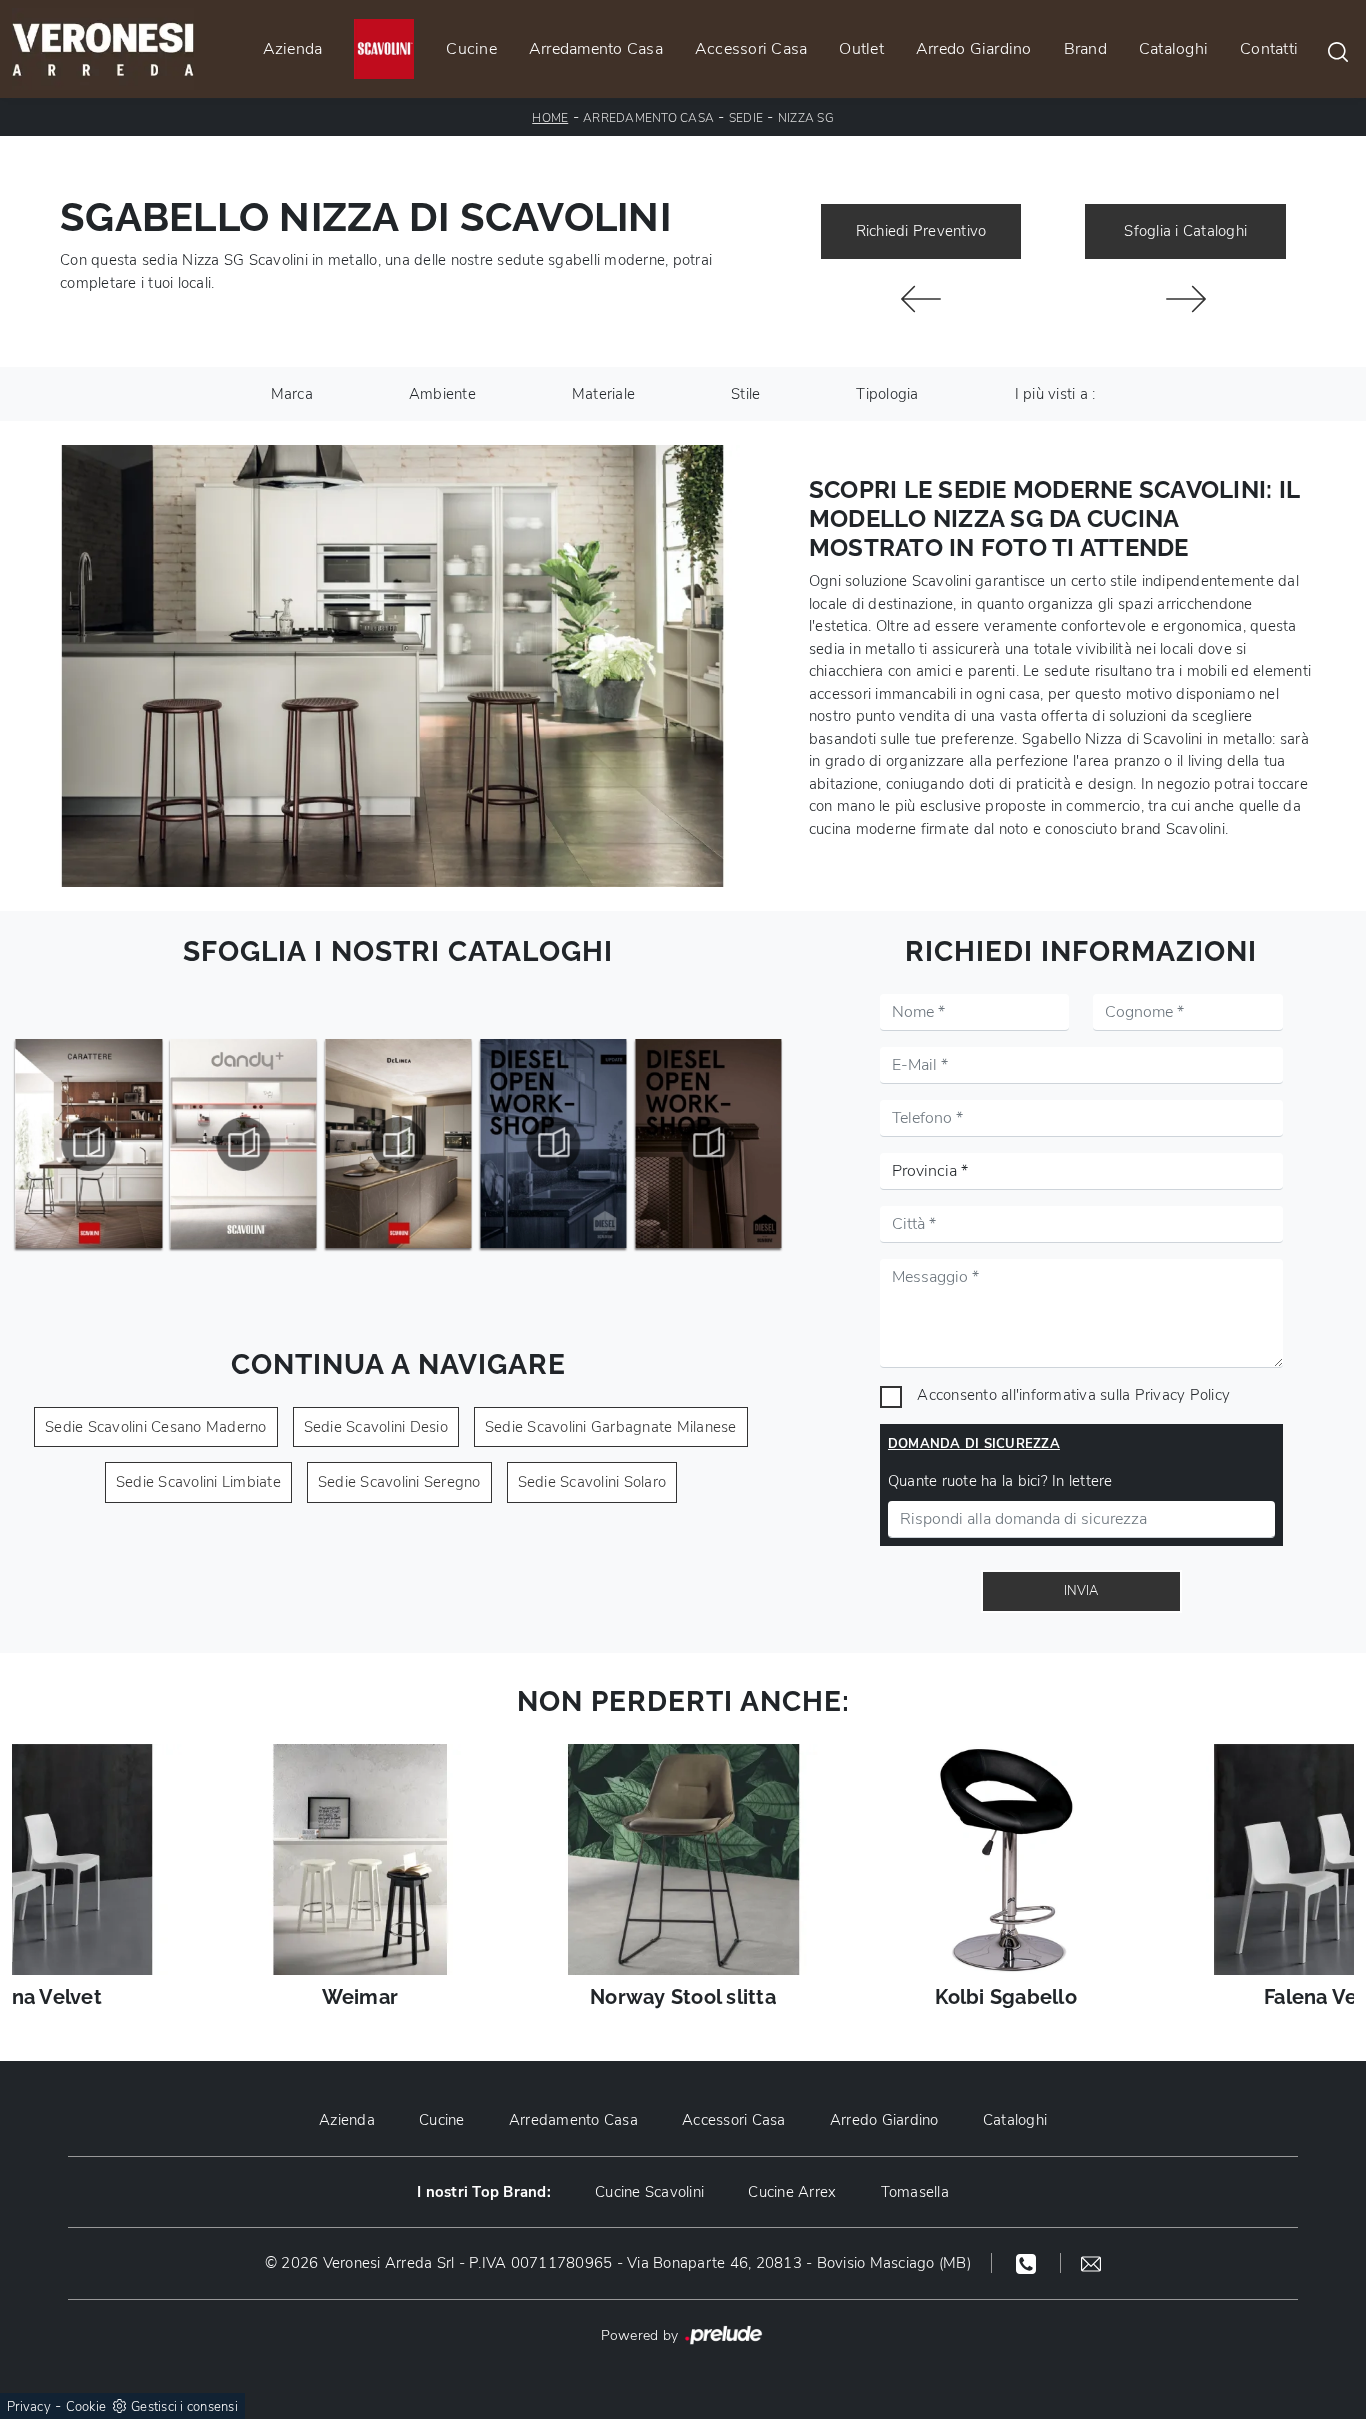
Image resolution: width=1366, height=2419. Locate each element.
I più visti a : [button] (1055, 394)
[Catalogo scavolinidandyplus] (244, 1144)
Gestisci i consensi (184, 2407)
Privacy (29, 2407)
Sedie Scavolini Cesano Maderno (156, 1427)
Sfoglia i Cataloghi (1185, 231)
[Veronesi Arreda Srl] (103, 49)
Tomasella (915, 2192)
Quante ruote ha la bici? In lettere (1000, 1481)
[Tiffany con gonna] (921, 299)
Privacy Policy (1183, 1395)
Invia (1081, 1591)
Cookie (86, 2407)
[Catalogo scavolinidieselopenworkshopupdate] (553, 1144)
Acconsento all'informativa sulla (1073, 1395)
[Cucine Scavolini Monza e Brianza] (384, 49)
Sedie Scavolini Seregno (399, 1482)
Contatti (1269, 49)
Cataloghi (1173, 49)
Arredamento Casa (596, 49)
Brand (1085, 49)
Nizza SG (806, 118)
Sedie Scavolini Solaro (592, 1482)
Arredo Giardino (974, 49)
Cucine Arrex (792, 2192)
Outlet (861, 49)
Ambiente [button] (442, 394)
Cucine (471, 49)
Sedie (746, 118)
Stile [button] (745, 394)
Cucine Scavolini (649, 2192)
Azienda (293, 49)
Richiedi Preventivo (921, 231)
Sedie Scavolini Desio (376, 1427)
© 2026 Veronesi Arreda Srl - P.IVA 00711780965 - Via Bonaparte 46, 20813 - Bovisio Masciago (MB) (618, 2263)
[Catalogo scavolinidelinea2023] (399, 1144)
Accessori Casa (751, 49)
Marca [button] (292, 394)
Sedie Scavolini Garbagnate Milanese (611, 1427)
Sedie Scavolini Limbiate (198, 1482)
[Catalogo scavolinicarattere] (89, 1144)
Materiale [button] (603, 394)
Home (550, 118)
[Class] (1185, 299)
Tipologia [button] (887, 394)
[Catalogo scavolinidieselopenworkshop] (708, 1144)
